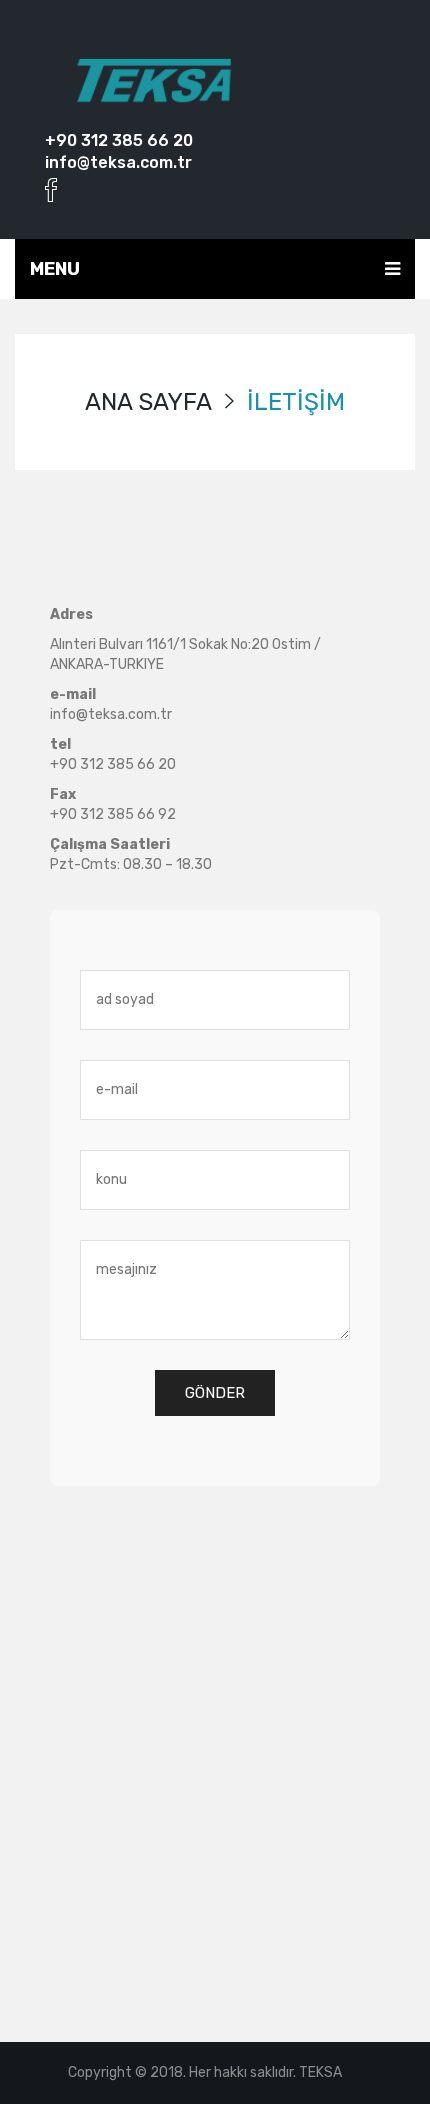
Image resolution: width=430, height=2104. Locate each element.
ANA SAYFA (148, 402)
